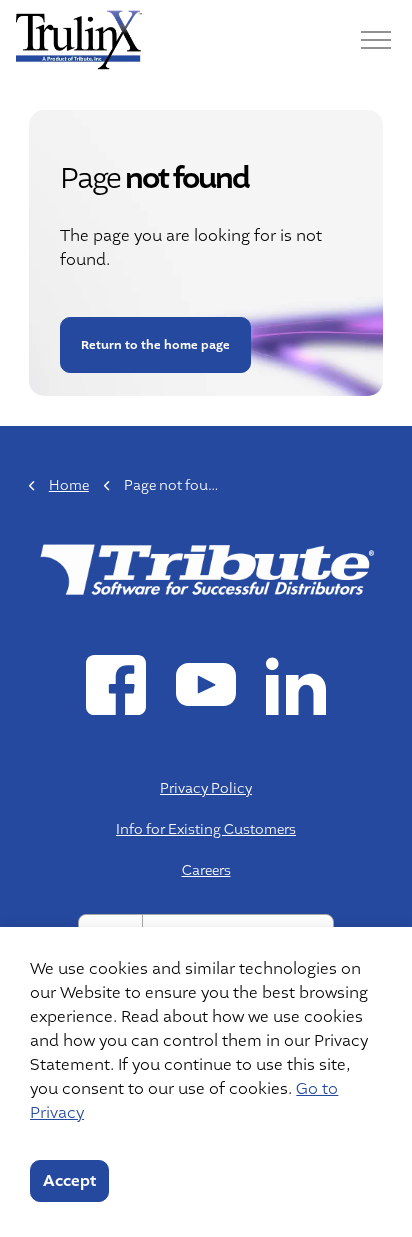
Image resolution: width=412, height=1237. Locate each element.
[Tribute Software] (79, 40)
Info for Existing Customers (206, 829)
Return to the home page (154, 345)
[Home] (205, 568)
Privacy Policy (206, 788)
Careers (206, 870)
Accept (69, 1181)
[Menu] (376, 40)
